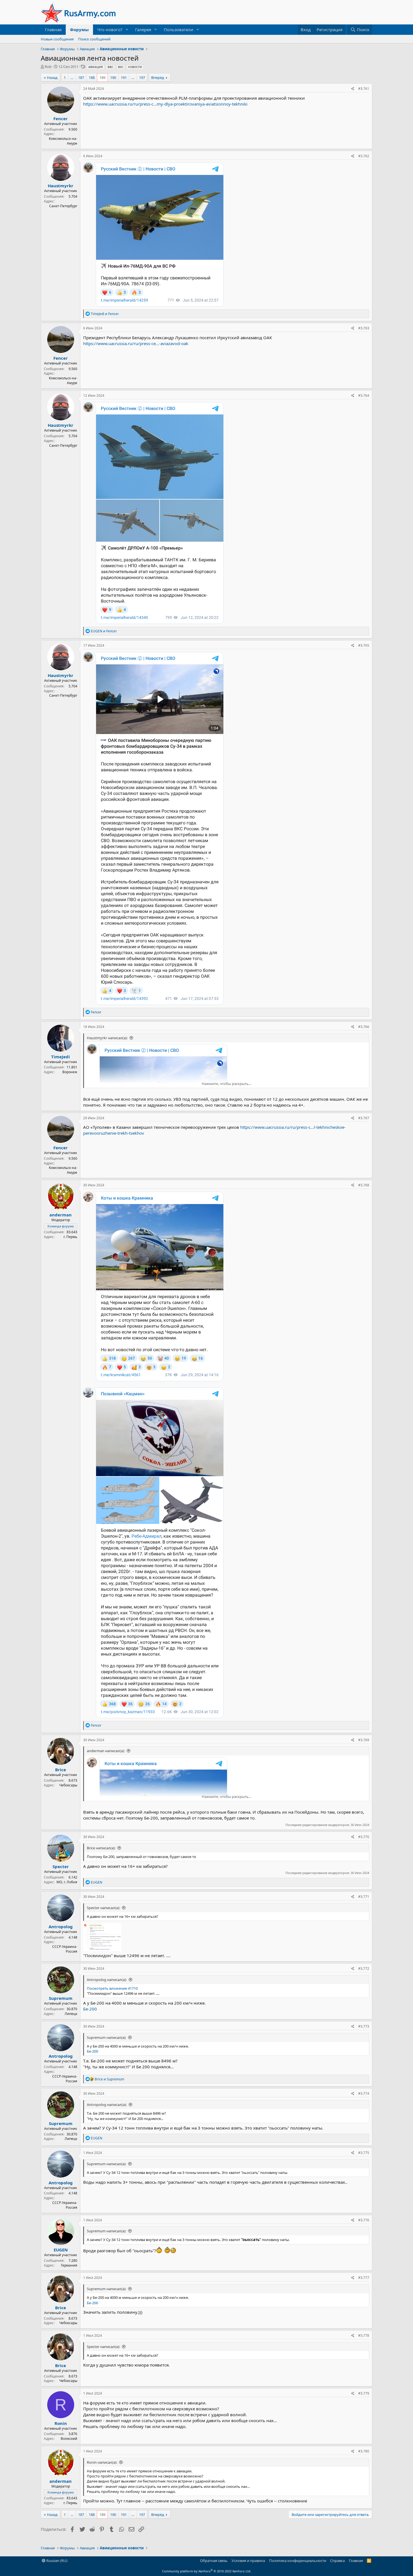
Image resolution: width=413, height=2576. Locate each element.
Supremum (61, 1998)
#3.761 (364, 89)
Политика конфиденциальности (298, 2561)
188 (92, 77)
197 (142, 77)
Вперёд (158, 77)
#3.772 (364, 1969)
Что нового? (110, 29)
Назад (52, 77)
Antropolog (61, 1927)
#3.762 (364, 156)
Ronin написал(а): (102, 2462)
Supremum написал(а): (106, 2037)
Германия (69, 2265)
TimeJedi (61, 1057)
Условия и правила (248, 2561)
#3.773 (364, 2026)
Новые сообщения (57, 39)
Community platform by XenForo (207, 2571)
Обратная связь (214, 2561)
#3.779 (364, 2393)
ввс (110, 67)
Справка (337, 2561)
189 (102, 77)
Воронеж (70, 1072)
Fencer (61, 118)
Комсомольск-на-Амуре (63, 141)
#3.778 (364, 2336)
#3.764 (364, 395)
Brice (61, 1770)
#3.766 (364, 1027)
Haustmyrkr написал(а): (107, 1038)
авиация (96, 67)
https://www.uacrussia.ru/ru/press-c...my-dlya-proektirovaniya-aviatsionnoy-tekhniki (165, 104)
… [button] (72, 77)
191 (124, 77)
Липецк (71, 2014)
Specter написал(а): (103, 1908)
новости (135, 67)
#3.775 (364, 2153)
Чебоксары (68, 1785)
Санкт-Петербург (63, 206)
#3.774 (364, 2093)
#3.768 (364, 1185)
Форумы (79, 29)
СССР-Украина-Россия (65, 1949)
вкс (121, 67)
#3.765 (364, 645)
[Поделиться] (353, 89)
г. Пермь (70, 1237)
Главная (53, 29)
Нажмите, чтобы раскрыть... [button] (226, 1084)
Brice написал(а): (101, 1848)
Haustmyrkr (61, 186)
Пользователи (179, 29)
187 (81, 77)
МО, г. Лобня (67, 1882)
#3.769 (364, 1740)
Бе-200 (90, 2009)
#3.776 (364, 2220)
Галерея (143, 29)
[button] (127, 30)
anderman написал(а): (106, 1751)
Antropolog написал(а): (107, 1980)
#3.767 (364, 1118)
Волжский (69, 2439)
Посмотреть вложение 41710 (112, 1988)
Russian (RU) (56, 2561)
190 (113, 77)
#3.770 (364, 1837)
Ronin (61, 2423)
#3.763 (364, 328)
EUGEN (61, 2250)
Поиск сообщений (94, 39)
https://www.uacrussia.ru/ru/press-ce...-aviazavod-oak (136, 343)
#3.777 (364, 2278)
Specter (61, 1866)
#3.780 (364, 2451)
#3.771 (364, 1897)
